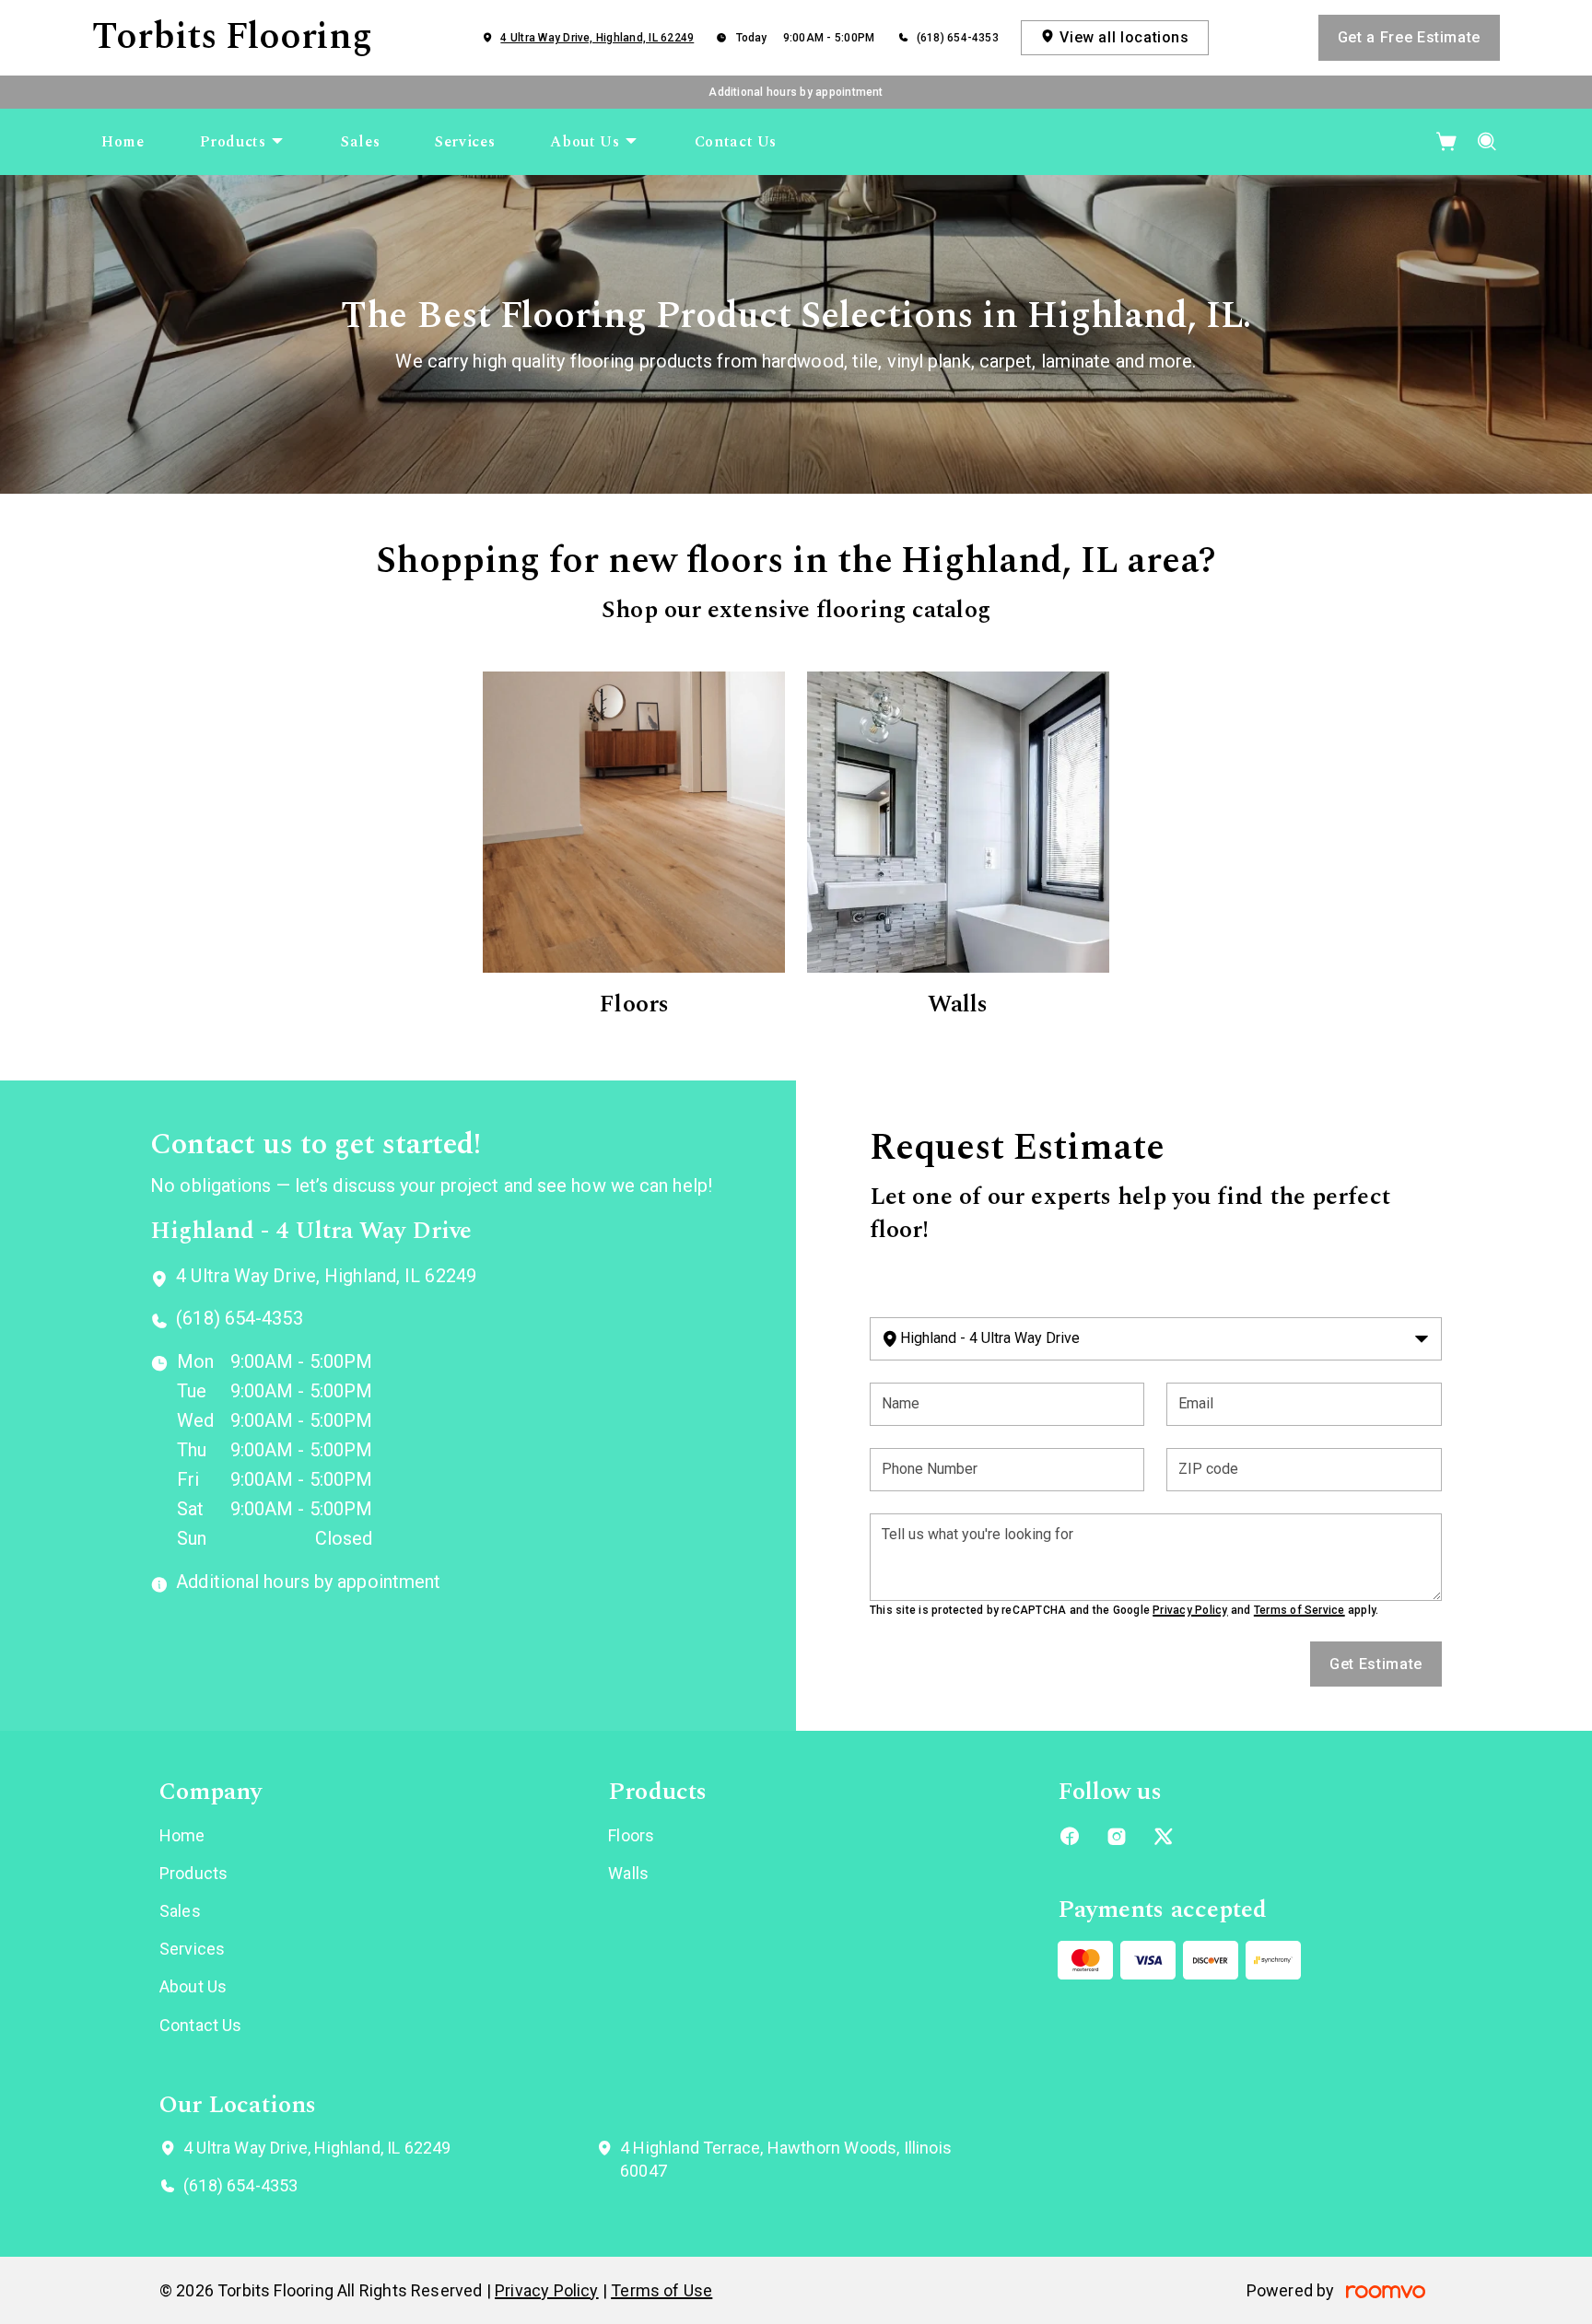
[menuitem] (123, 142)
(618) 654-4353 (958, 38)
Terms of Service (1299, 1610)
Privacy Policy (1190, 1610)
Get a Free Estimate (1409, 37)
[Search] (1487, 142)
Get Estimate (1376, 1664)
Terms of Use (661, 2290)
